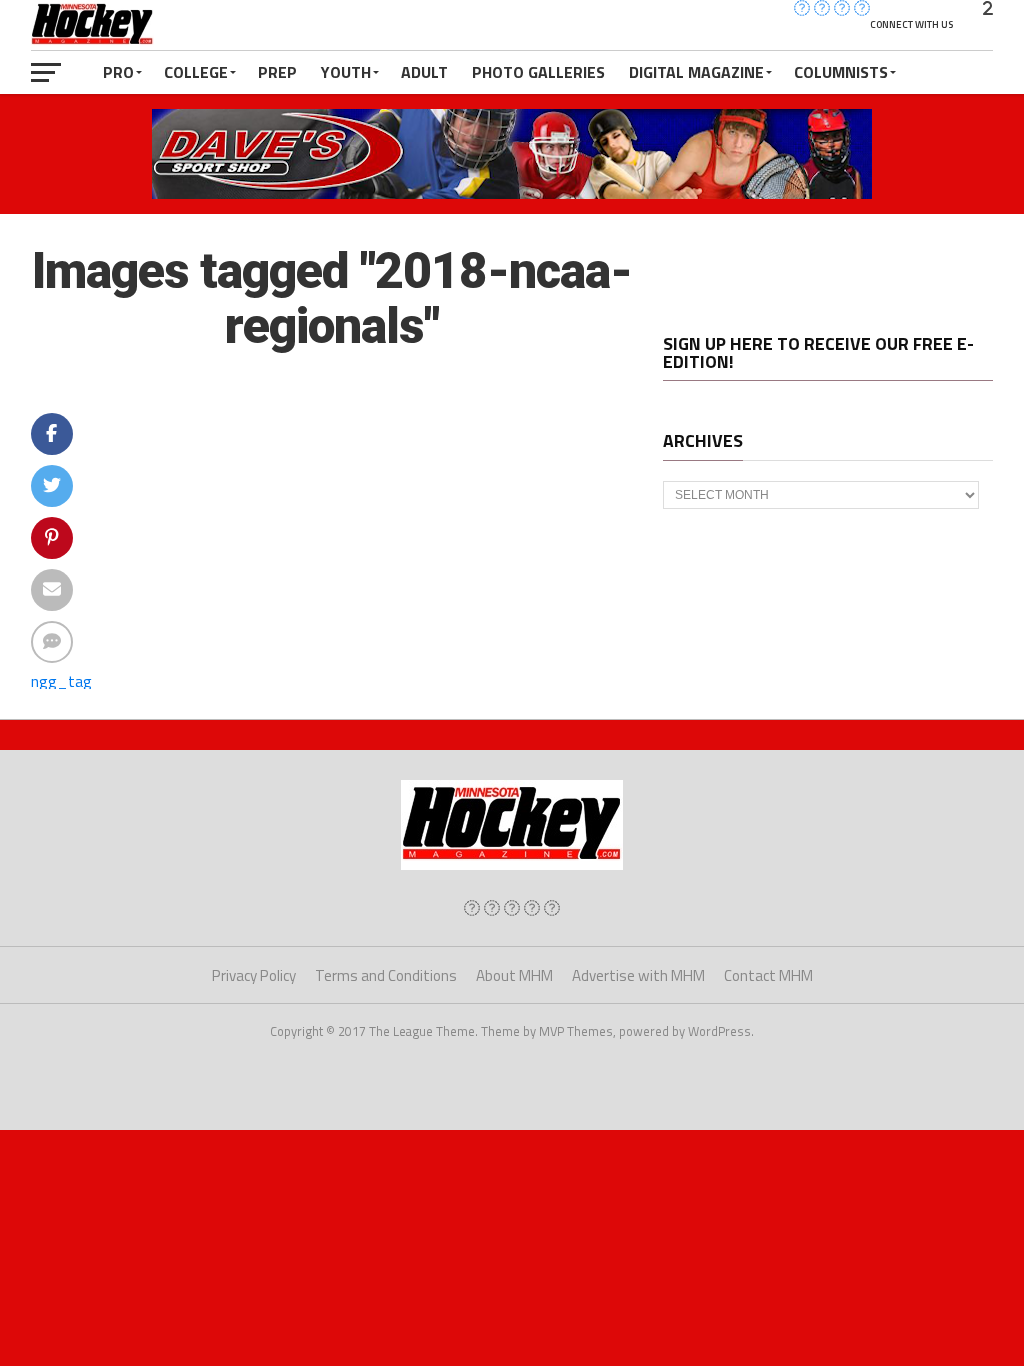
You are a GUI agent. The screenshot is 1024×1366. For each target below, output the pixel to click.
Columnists (841, 72)
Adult (424, 72)
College (196, 72)
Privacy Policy (254, 975)
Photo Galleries (538, 72)
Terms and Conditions (386, 975)
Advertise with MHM (638, 975)
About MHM (514, 975)
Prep (277, 72)
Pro (118, 72)
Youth (346, 72)
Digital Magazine (696, 72)
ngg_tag (61, 681)
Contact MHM (768, 975)
